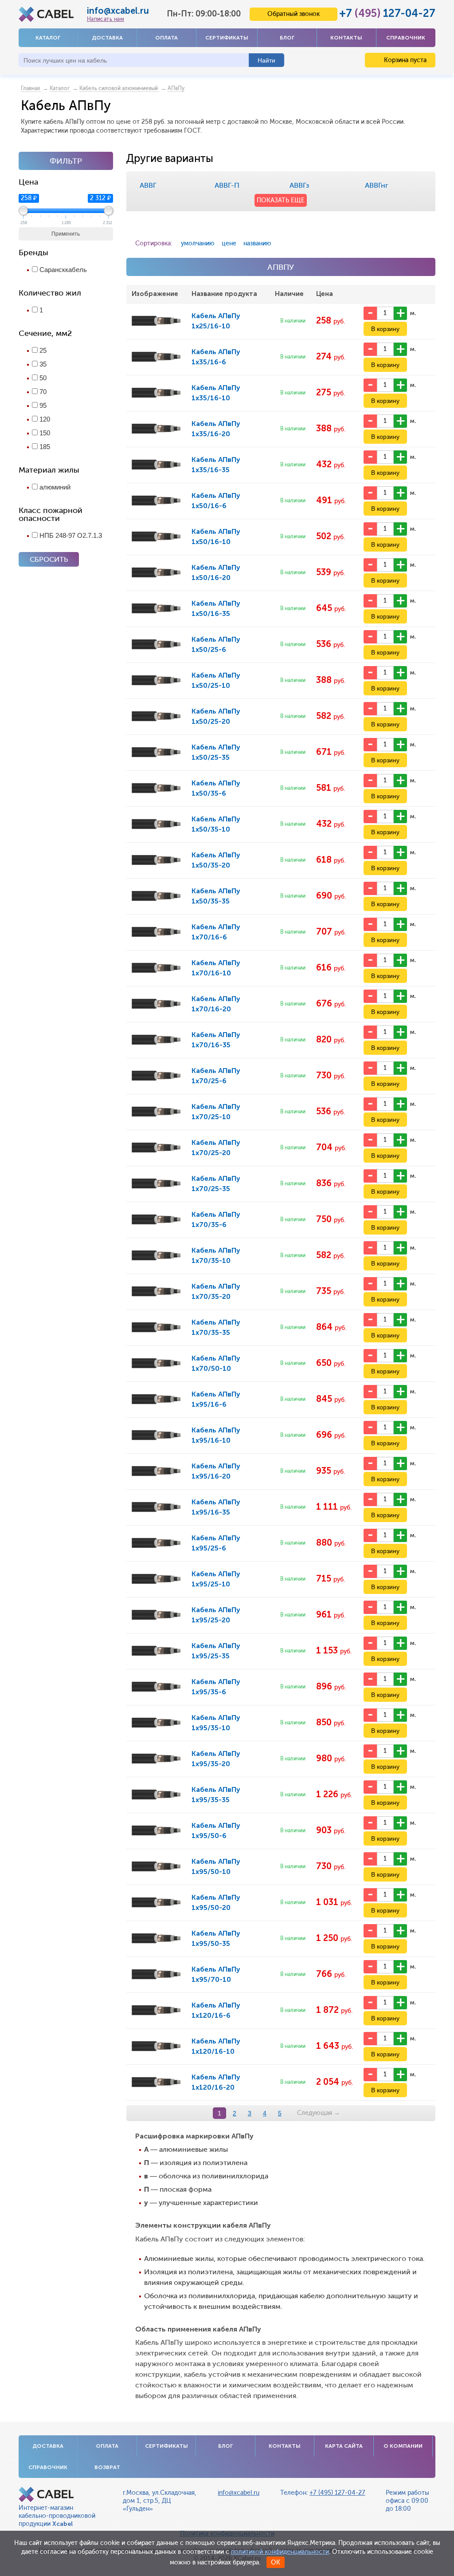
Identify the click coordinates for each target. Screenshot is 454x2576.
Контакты (346, 38)
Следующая (319, 2113)
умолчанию (198, 243)
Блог (287, 38)
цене (229, 243)
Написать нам (106, 19)
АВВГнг (377, 185)
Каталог (48, 38)
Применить (66, 234)
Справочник (406, 38)
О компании (403, 2446)
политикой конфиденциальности (280, 2552)
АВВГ (148, 185)
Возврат (107, 2467)
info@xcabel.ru (118, 11)
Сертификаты (227, 38)
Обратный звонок (294, 14)
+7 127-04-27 (387, 13)
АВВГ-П (227, 185)
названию (257, 243)
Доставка (107, 38)
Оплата (166, 38)
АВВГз (299, 185)
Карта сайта (344, 2446)
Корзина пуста (404, 60)
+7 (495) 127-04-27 (337, 2493)
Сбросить (49, 559)
